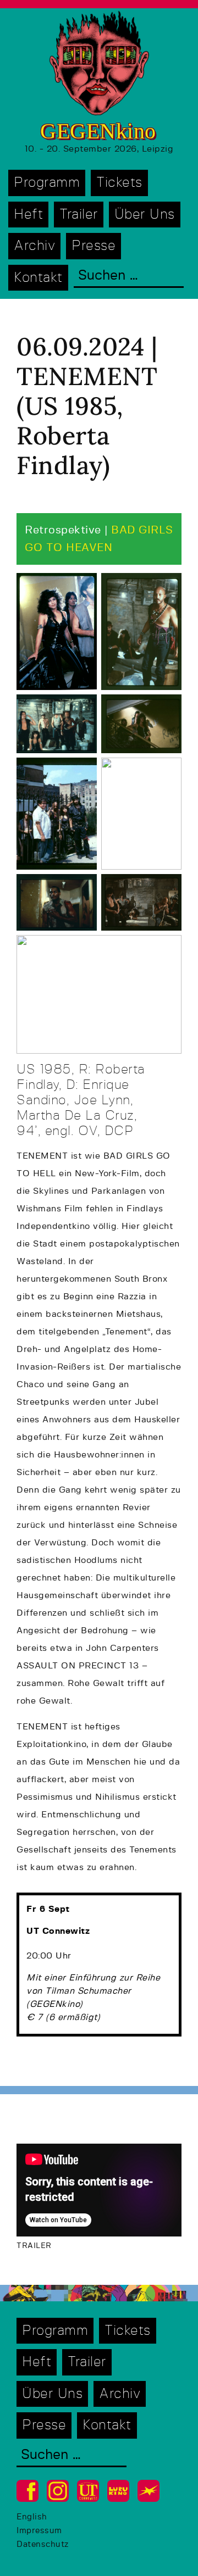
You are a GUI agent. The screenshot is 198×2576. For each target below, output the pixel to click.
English (32, 2517)
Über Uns (145, 215)
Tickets (119, 183)
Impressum (39, 2531)
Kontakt (38, 278)
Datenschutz (43, 2544)
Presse (94, 246)
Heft (28, 215)
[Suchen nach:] (129, 277)
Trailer (79, 215)
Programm (47, 183)
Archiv (34, 246)
